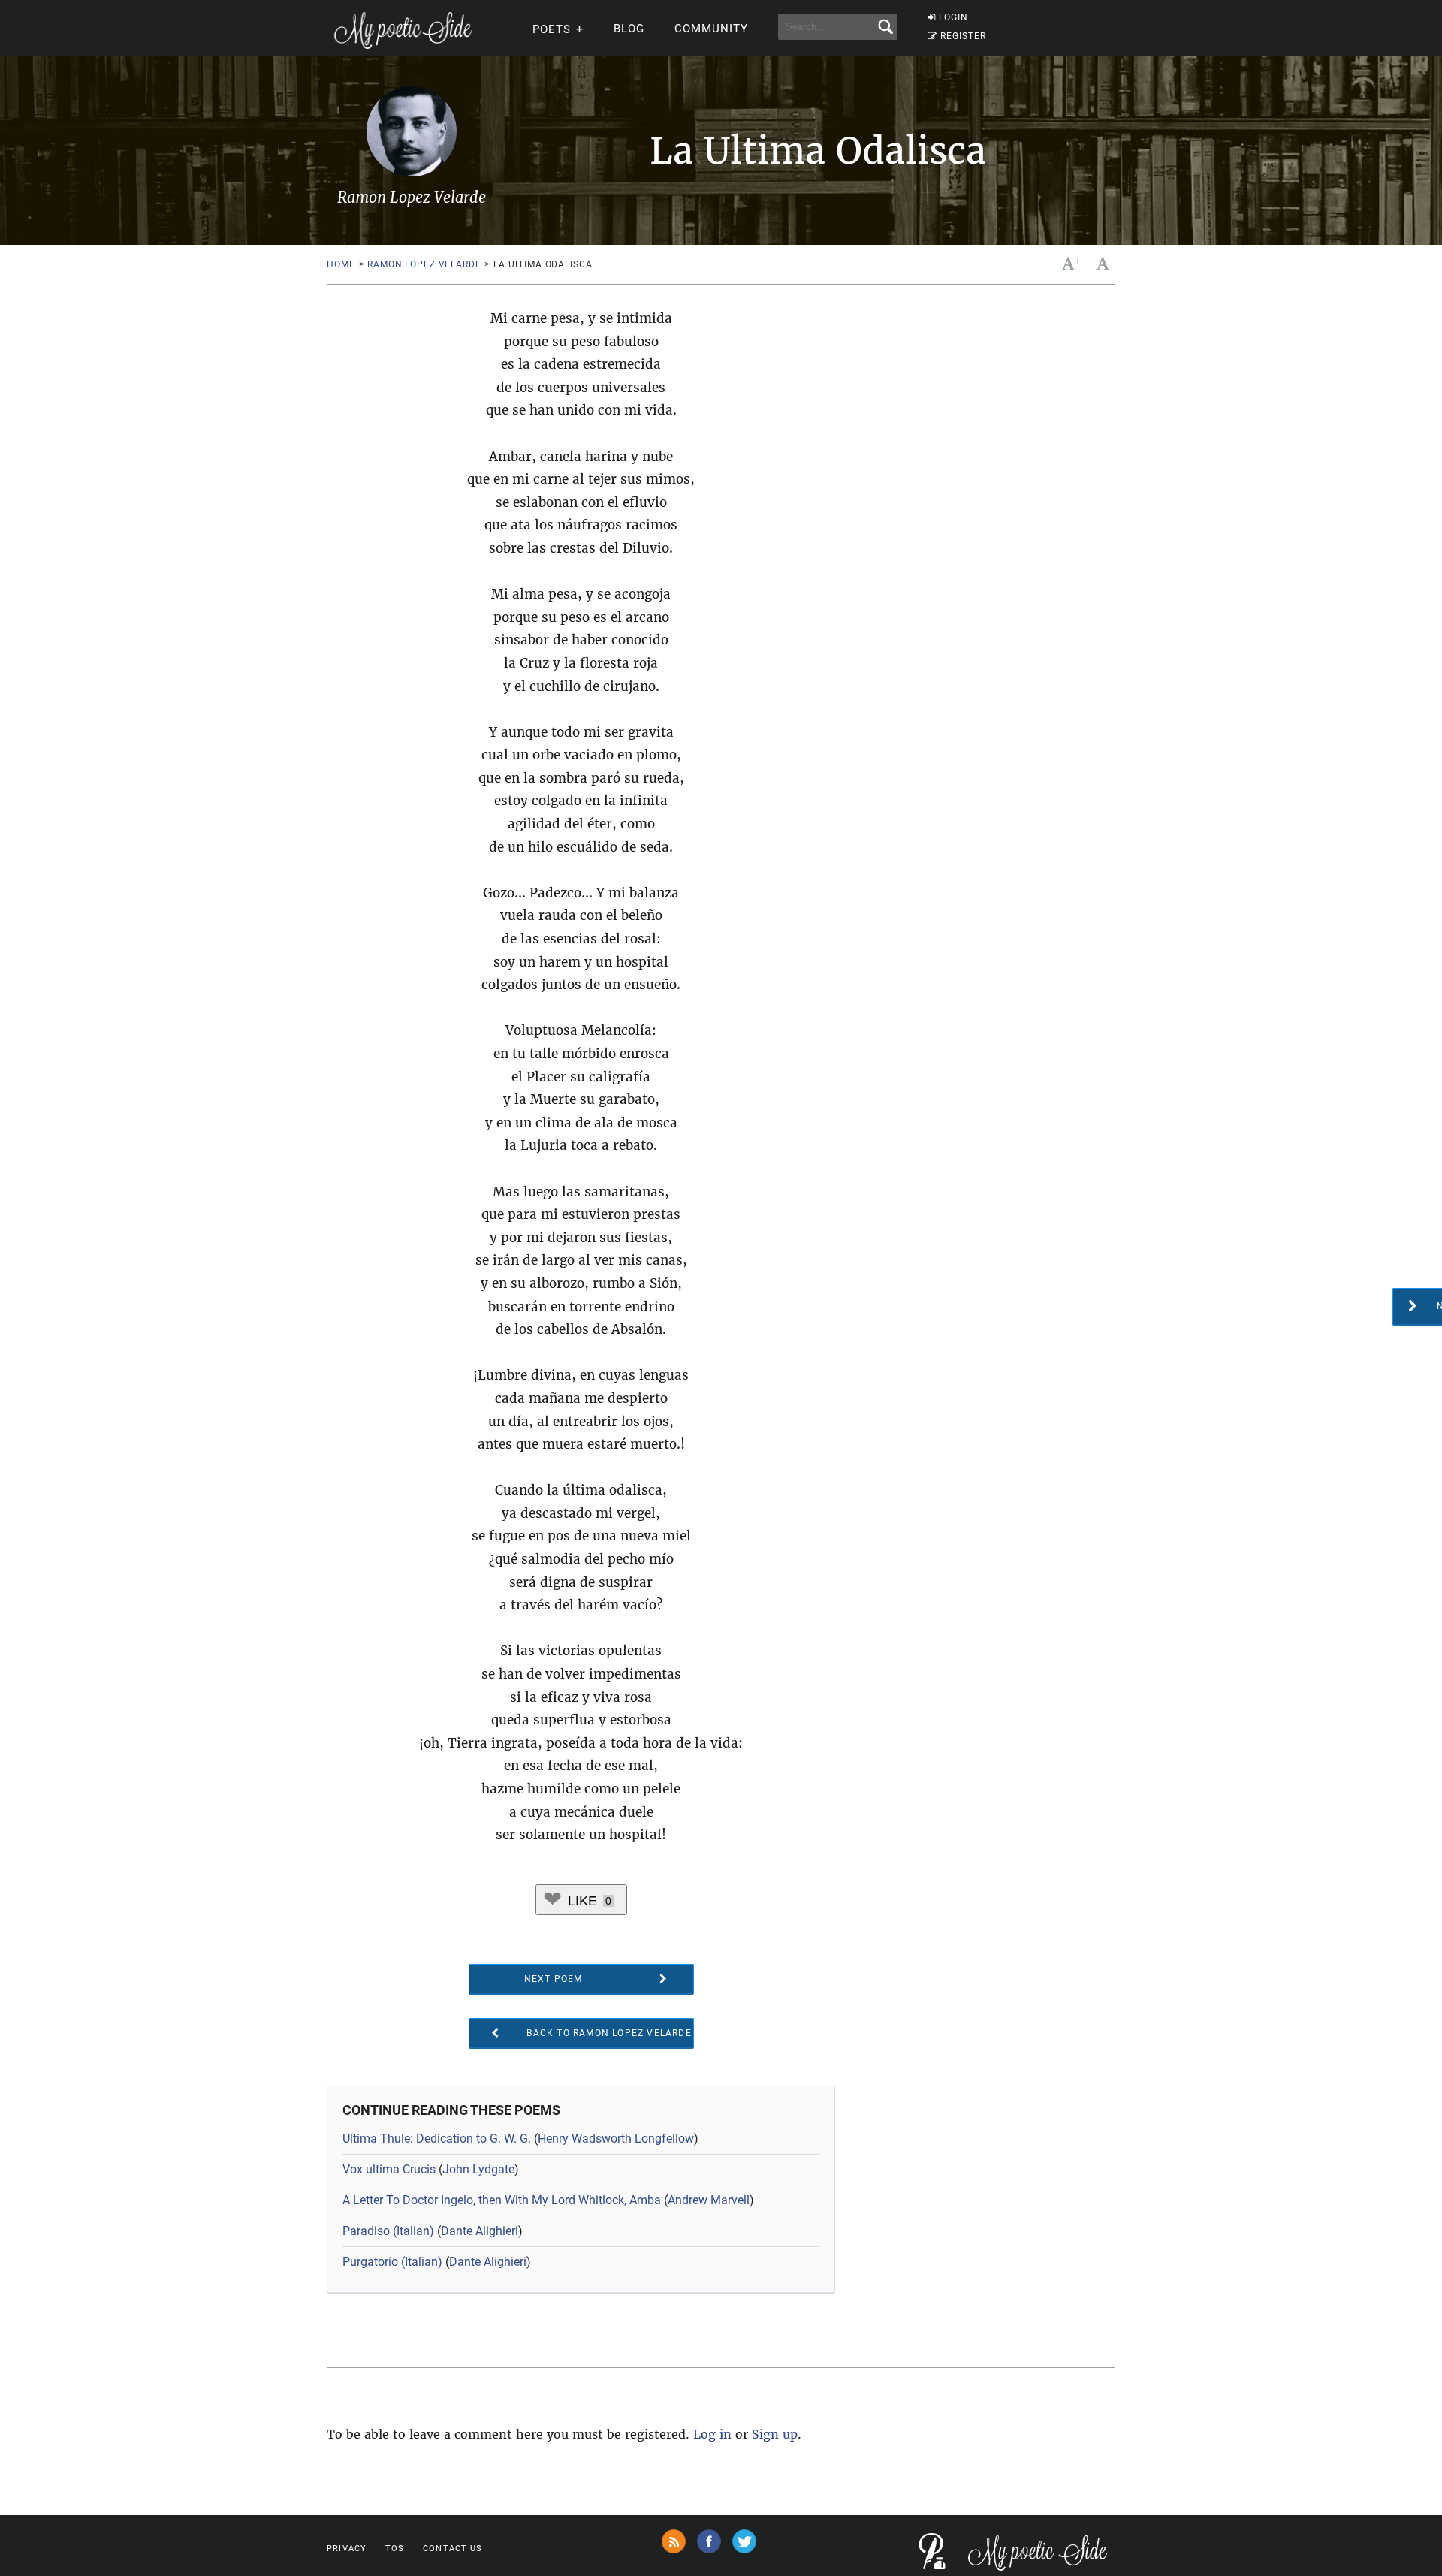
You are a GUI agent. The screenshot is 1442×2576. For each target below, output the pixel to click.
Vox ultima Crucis (389, 2169)
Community (711, 29)
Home (341, 264)
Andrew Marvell (709, 2200)
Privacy (347, 2549)
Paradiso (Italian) (388, 2231)
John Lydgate (478, 2169)
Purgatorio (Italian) (392, 2262)
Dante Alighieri (480, 2231)
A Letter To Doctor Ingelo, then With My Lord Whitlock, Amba (502, 2200)
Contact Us (453, 2549)
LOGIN (953, 17)
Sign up (775, 2434)
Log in (712, 2434)
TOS (395, 2549)
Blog (629, 29)
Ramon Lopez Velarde (424, 264)
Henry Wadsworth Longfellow (616, 2139)
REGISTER (963, 36)
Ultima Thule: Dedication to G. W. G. (437, 2139)
